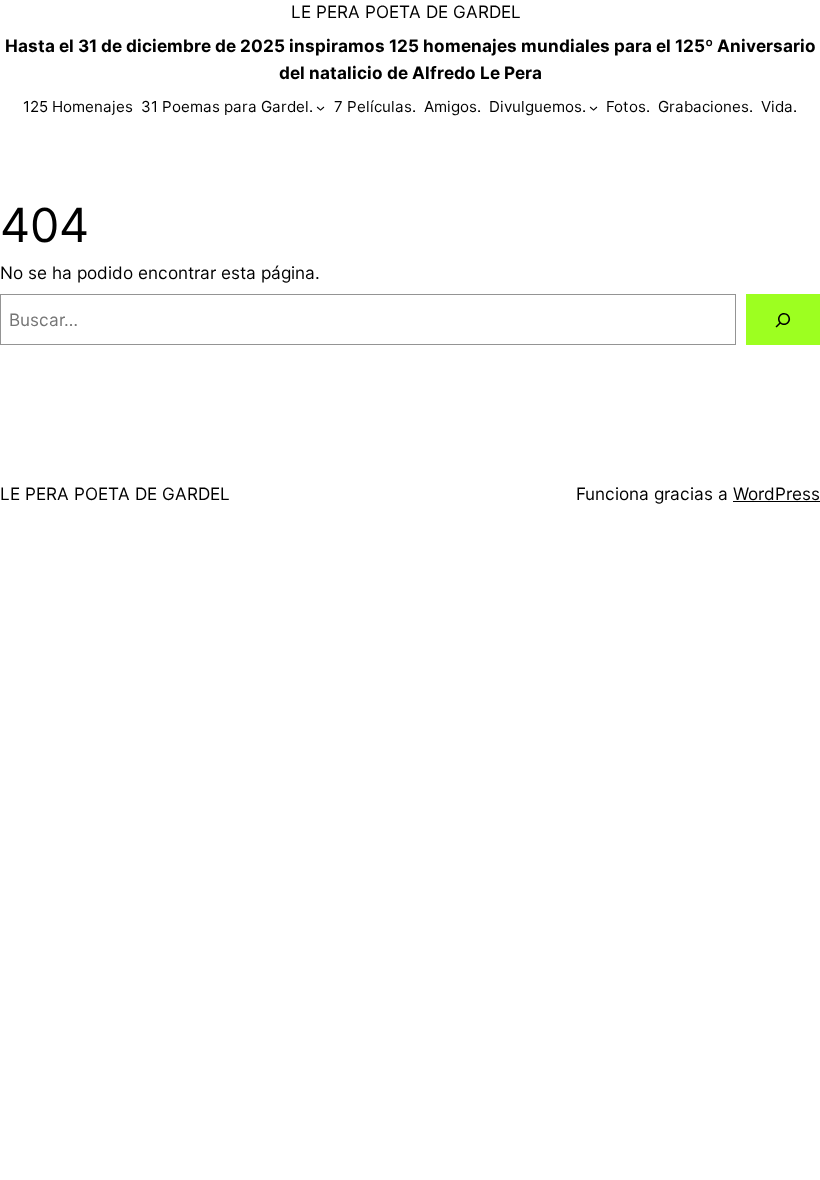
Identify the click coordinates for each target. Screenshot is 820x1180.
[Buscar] (783, 319)
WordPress (776, 493)
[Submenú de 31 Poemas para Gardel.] (320, 106)
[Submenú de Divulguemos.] (593, 106)
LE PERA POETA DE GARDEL (406, 11)
